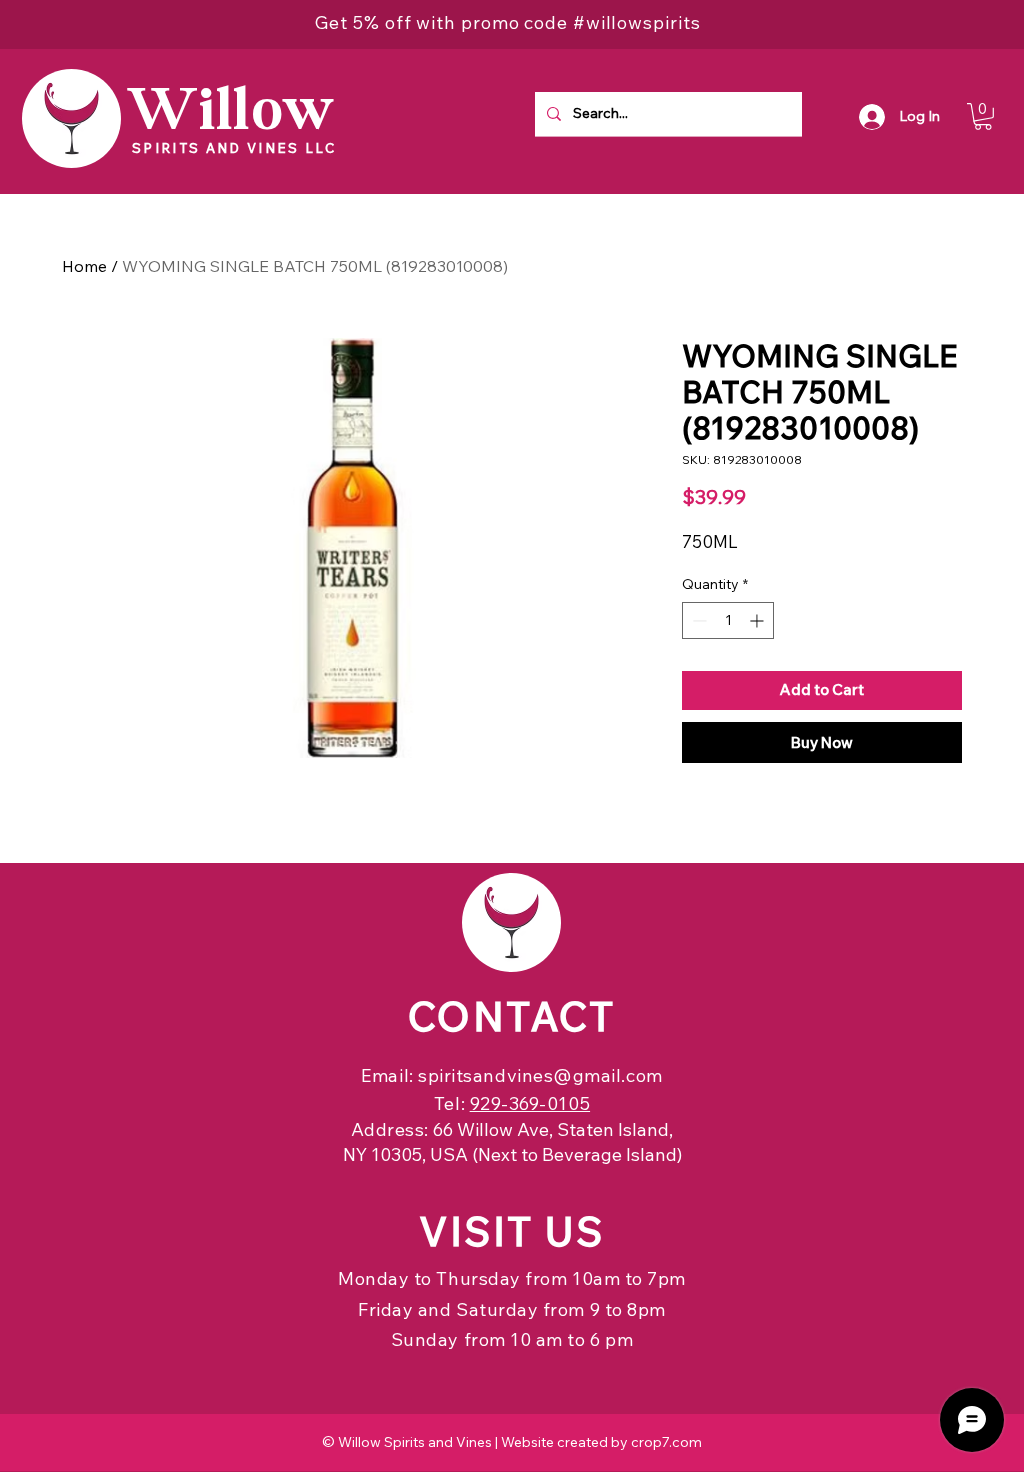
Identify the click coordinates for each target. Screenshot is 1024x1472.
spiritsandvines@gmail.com (540, 1075)
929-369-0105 (530, 1103)
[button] (983, 116)
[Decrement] (697, 620)
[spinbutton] (728, 620)
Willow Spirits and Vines (415, 1442)
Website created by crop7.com (601, 1442)
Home (84, 266)
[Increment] (758, 620)
